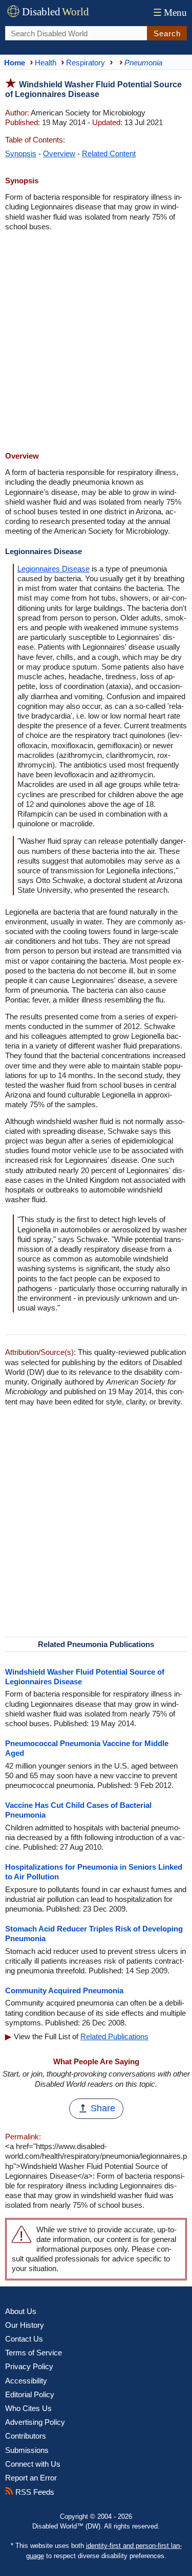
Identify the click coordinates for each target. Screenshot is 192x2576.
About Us (21, 2311)
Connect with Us (33, 2464)
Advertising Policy (35, 2422)
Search (167, 33)
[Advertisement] (96, 342)
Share (103, 2108)
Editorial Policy (30, 2394)
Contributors (26, 2436)
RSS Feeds (34, 2492)
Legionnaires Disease (54, 569)
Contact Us (24, 2339)
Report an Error (31, 2478)
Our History (25, 2325)
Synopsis (21, 153)
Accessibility (26, 2381)
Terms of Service (34, 2353)
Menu (170, 13)
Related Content (109, 153)
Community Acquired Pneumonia (64, 1990)
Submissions (27, 2450)
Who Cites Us (28, 2408)
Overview (59, 153)
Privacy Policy (29, 2366)
